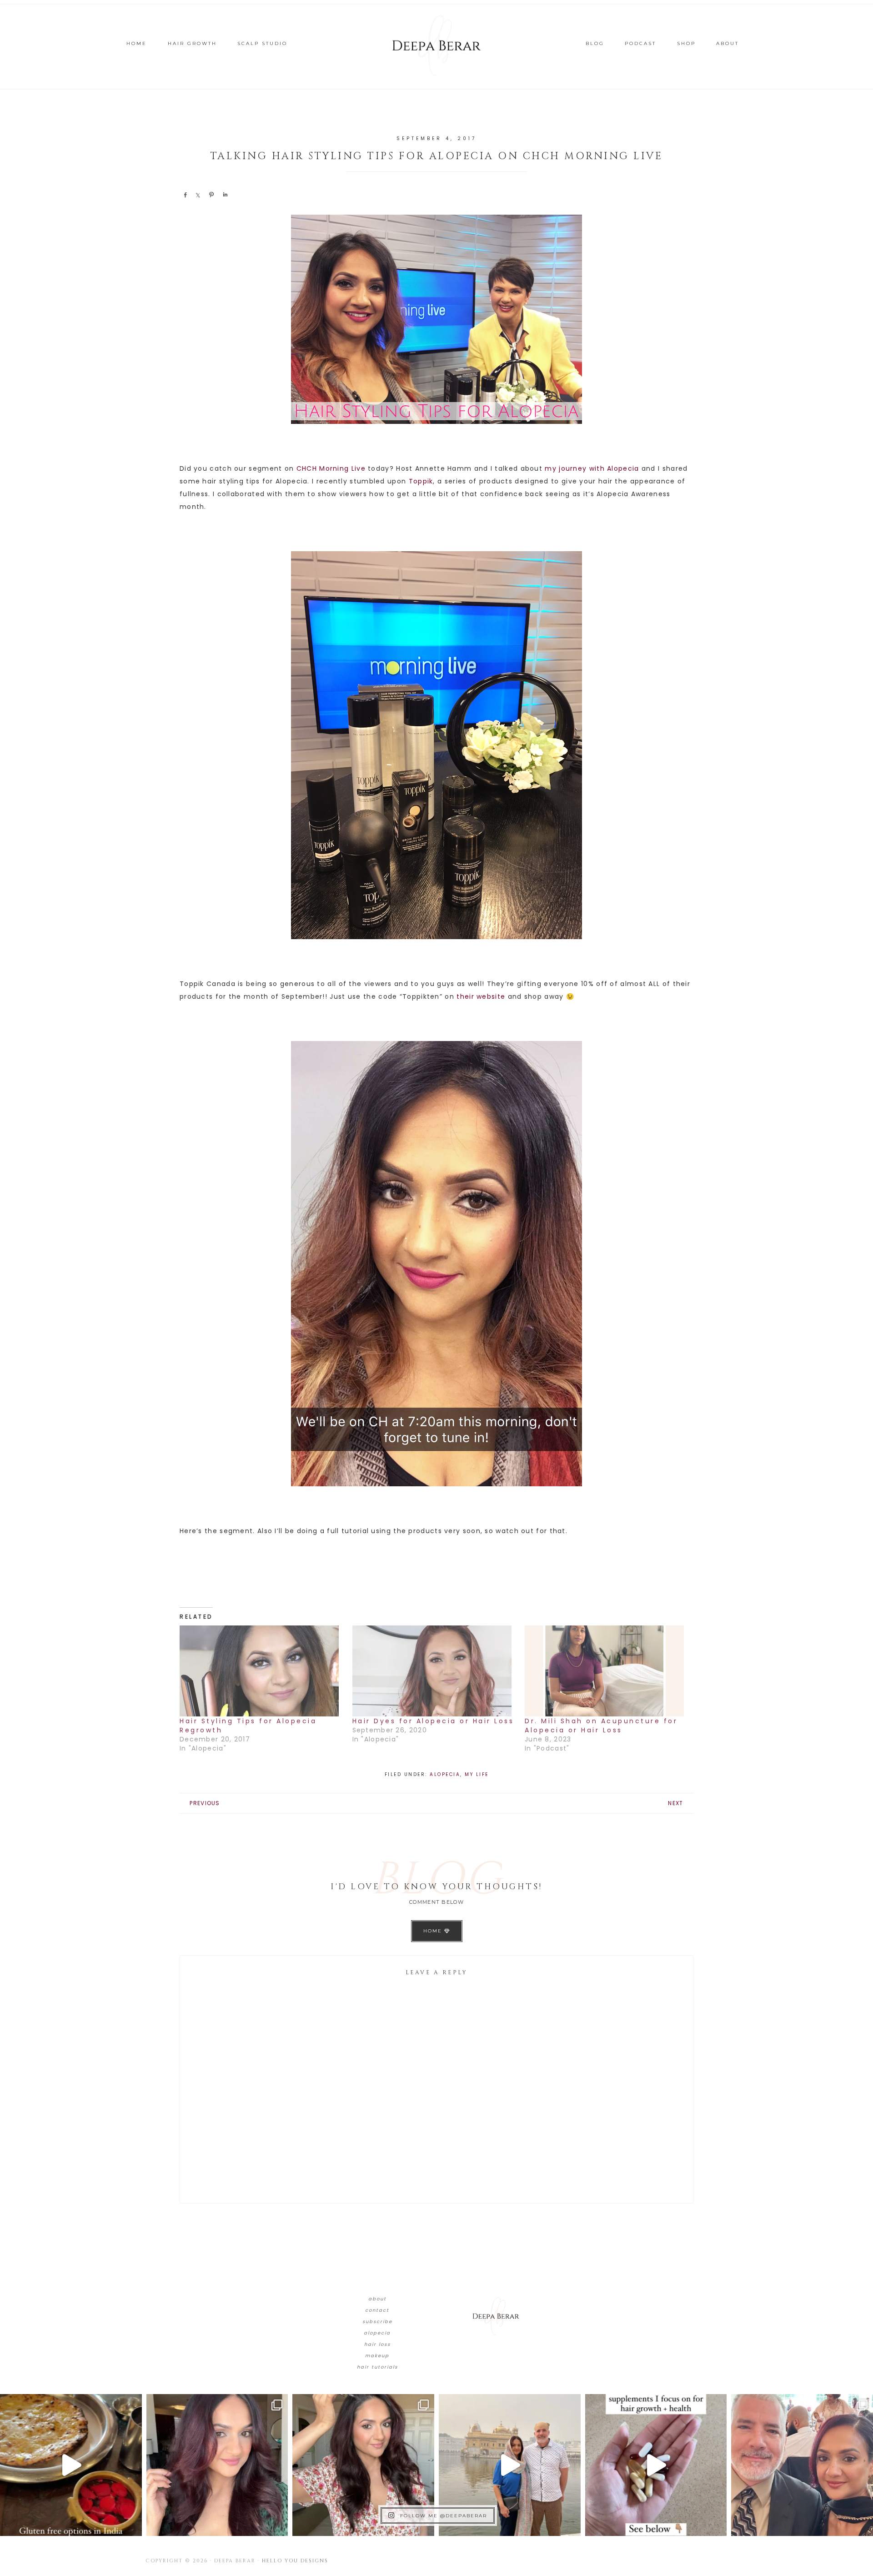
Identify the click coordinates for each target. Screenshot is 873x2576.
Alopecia (445, 1774)
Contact (377, 2310)
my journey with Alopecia (592, 468)
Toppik (421, 481)
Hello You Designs (295, 2561)
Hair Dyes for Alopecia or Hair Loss (433, 1721)
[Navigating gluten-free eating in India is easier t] (71, 2465)
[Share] (185, 195)
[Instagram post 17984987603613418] (802, 2465)
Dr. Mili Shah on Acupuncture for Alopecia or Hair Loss (601, 1726)
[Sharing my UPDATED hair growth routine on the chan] (363, 2465)
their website (481, 996)
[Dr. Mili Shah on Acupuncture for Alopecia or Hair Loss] (607, 1671)
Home (434, 1931)
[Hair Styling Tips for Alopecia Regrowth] (261, 1671)
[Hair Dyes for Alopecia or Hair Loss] (434, 1671)
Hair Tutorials (377, 2367)
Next (675, 1803)
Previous (205, 1803)
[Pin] (211, 195)
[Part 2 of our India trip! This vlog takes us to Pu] (510, 2465)
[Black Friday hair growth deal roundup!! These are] (217, 2465)
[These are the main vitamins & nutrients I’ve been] (656, 2465)
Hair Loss (377, 2344)
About (377, 2299)
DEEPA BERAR (436, 45)
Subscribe (377, 2322)
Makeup (377, 2356)
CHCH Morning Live (331, 468)
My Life (477, 1774)
